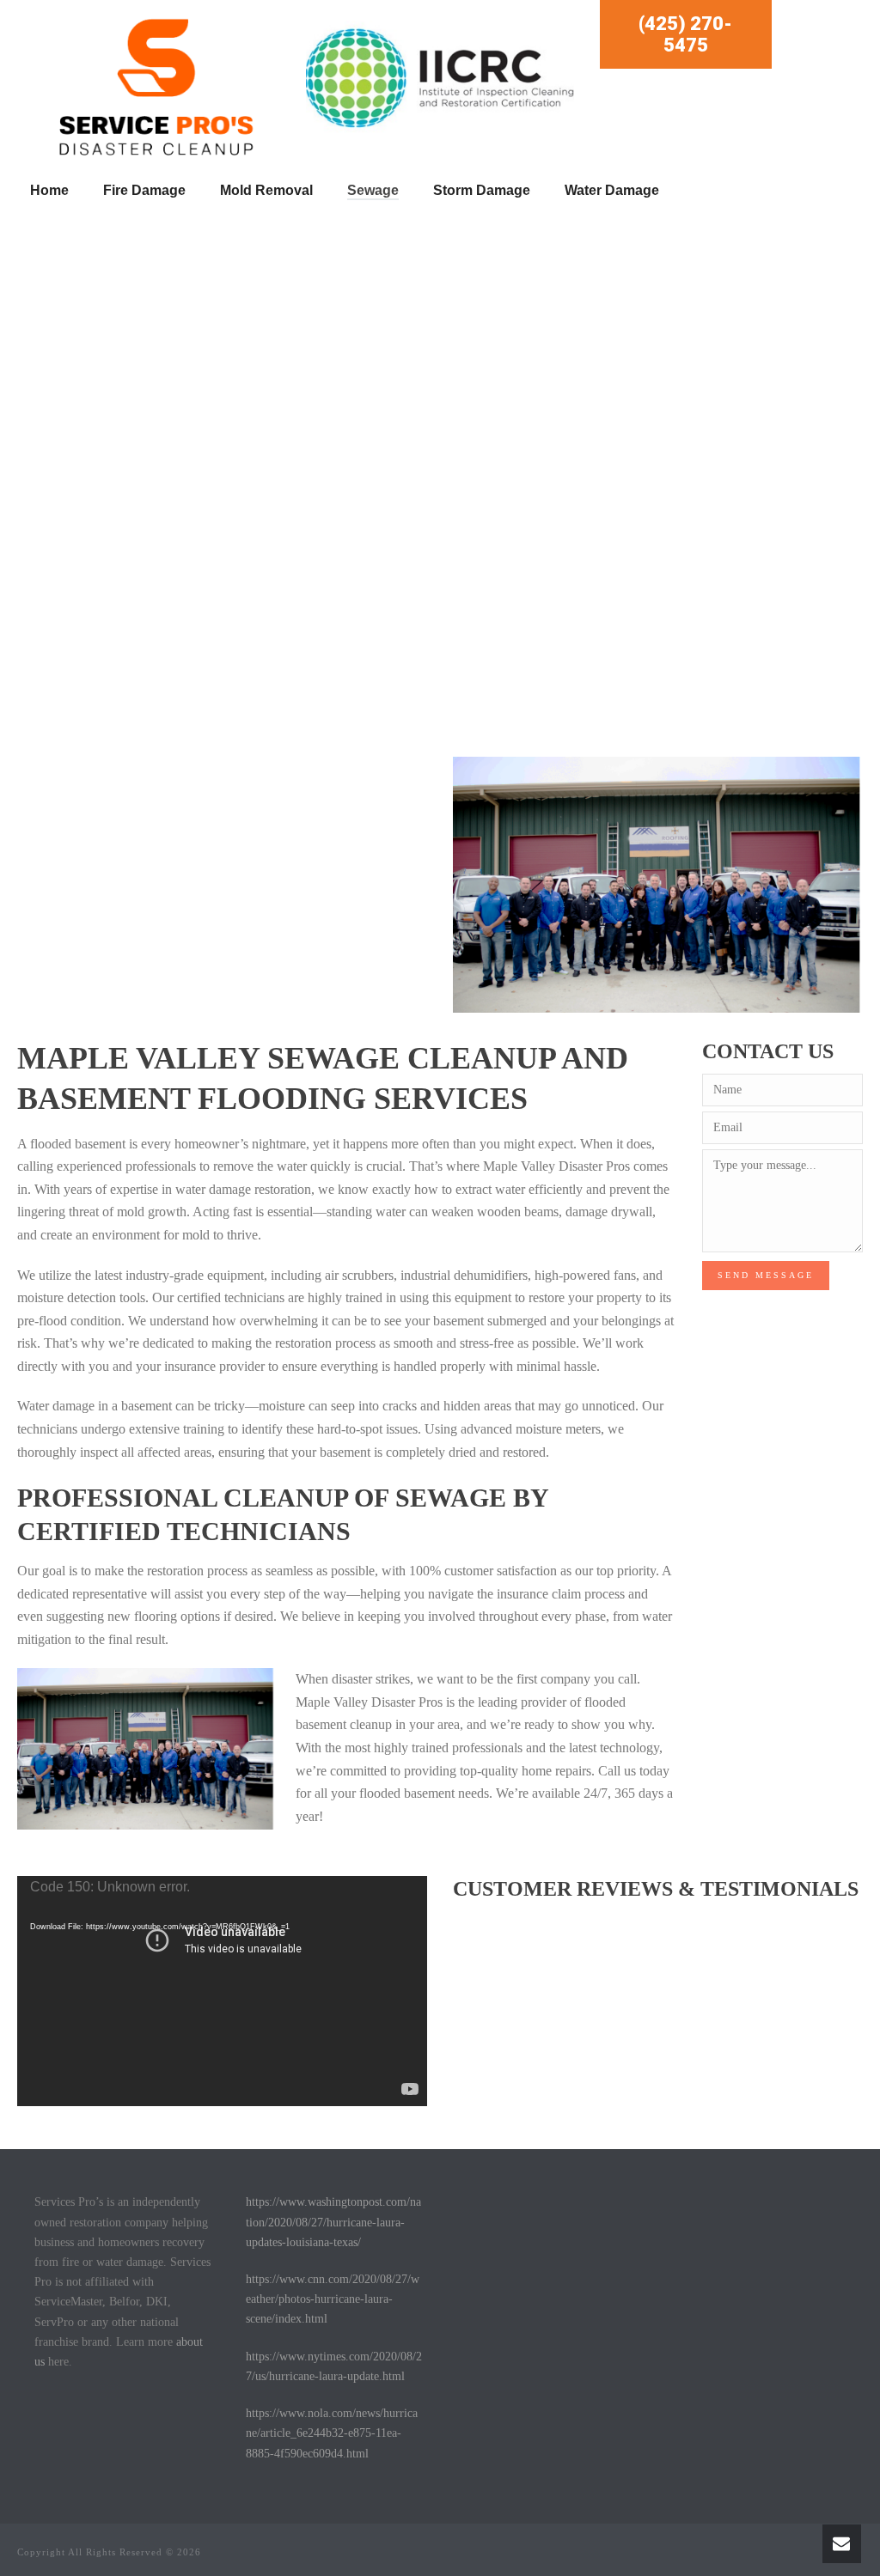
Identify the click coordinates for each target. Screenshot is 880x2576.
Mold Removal (266, 190)
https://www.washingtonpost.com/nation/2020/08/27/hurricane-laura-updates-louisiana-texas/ (333, 2222)
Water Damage (612, 190)
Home (49, 190)
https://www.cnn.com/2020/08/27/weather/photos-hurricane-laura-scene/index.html (333, 2299)
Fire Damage (144, 190)
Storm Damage (482, 190)
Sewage (373, 190)
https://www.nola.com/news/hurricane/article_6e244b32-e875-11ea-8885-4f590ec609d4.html (332, 2433)
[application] (222, 1991)
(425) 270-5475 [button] (685, 34)
